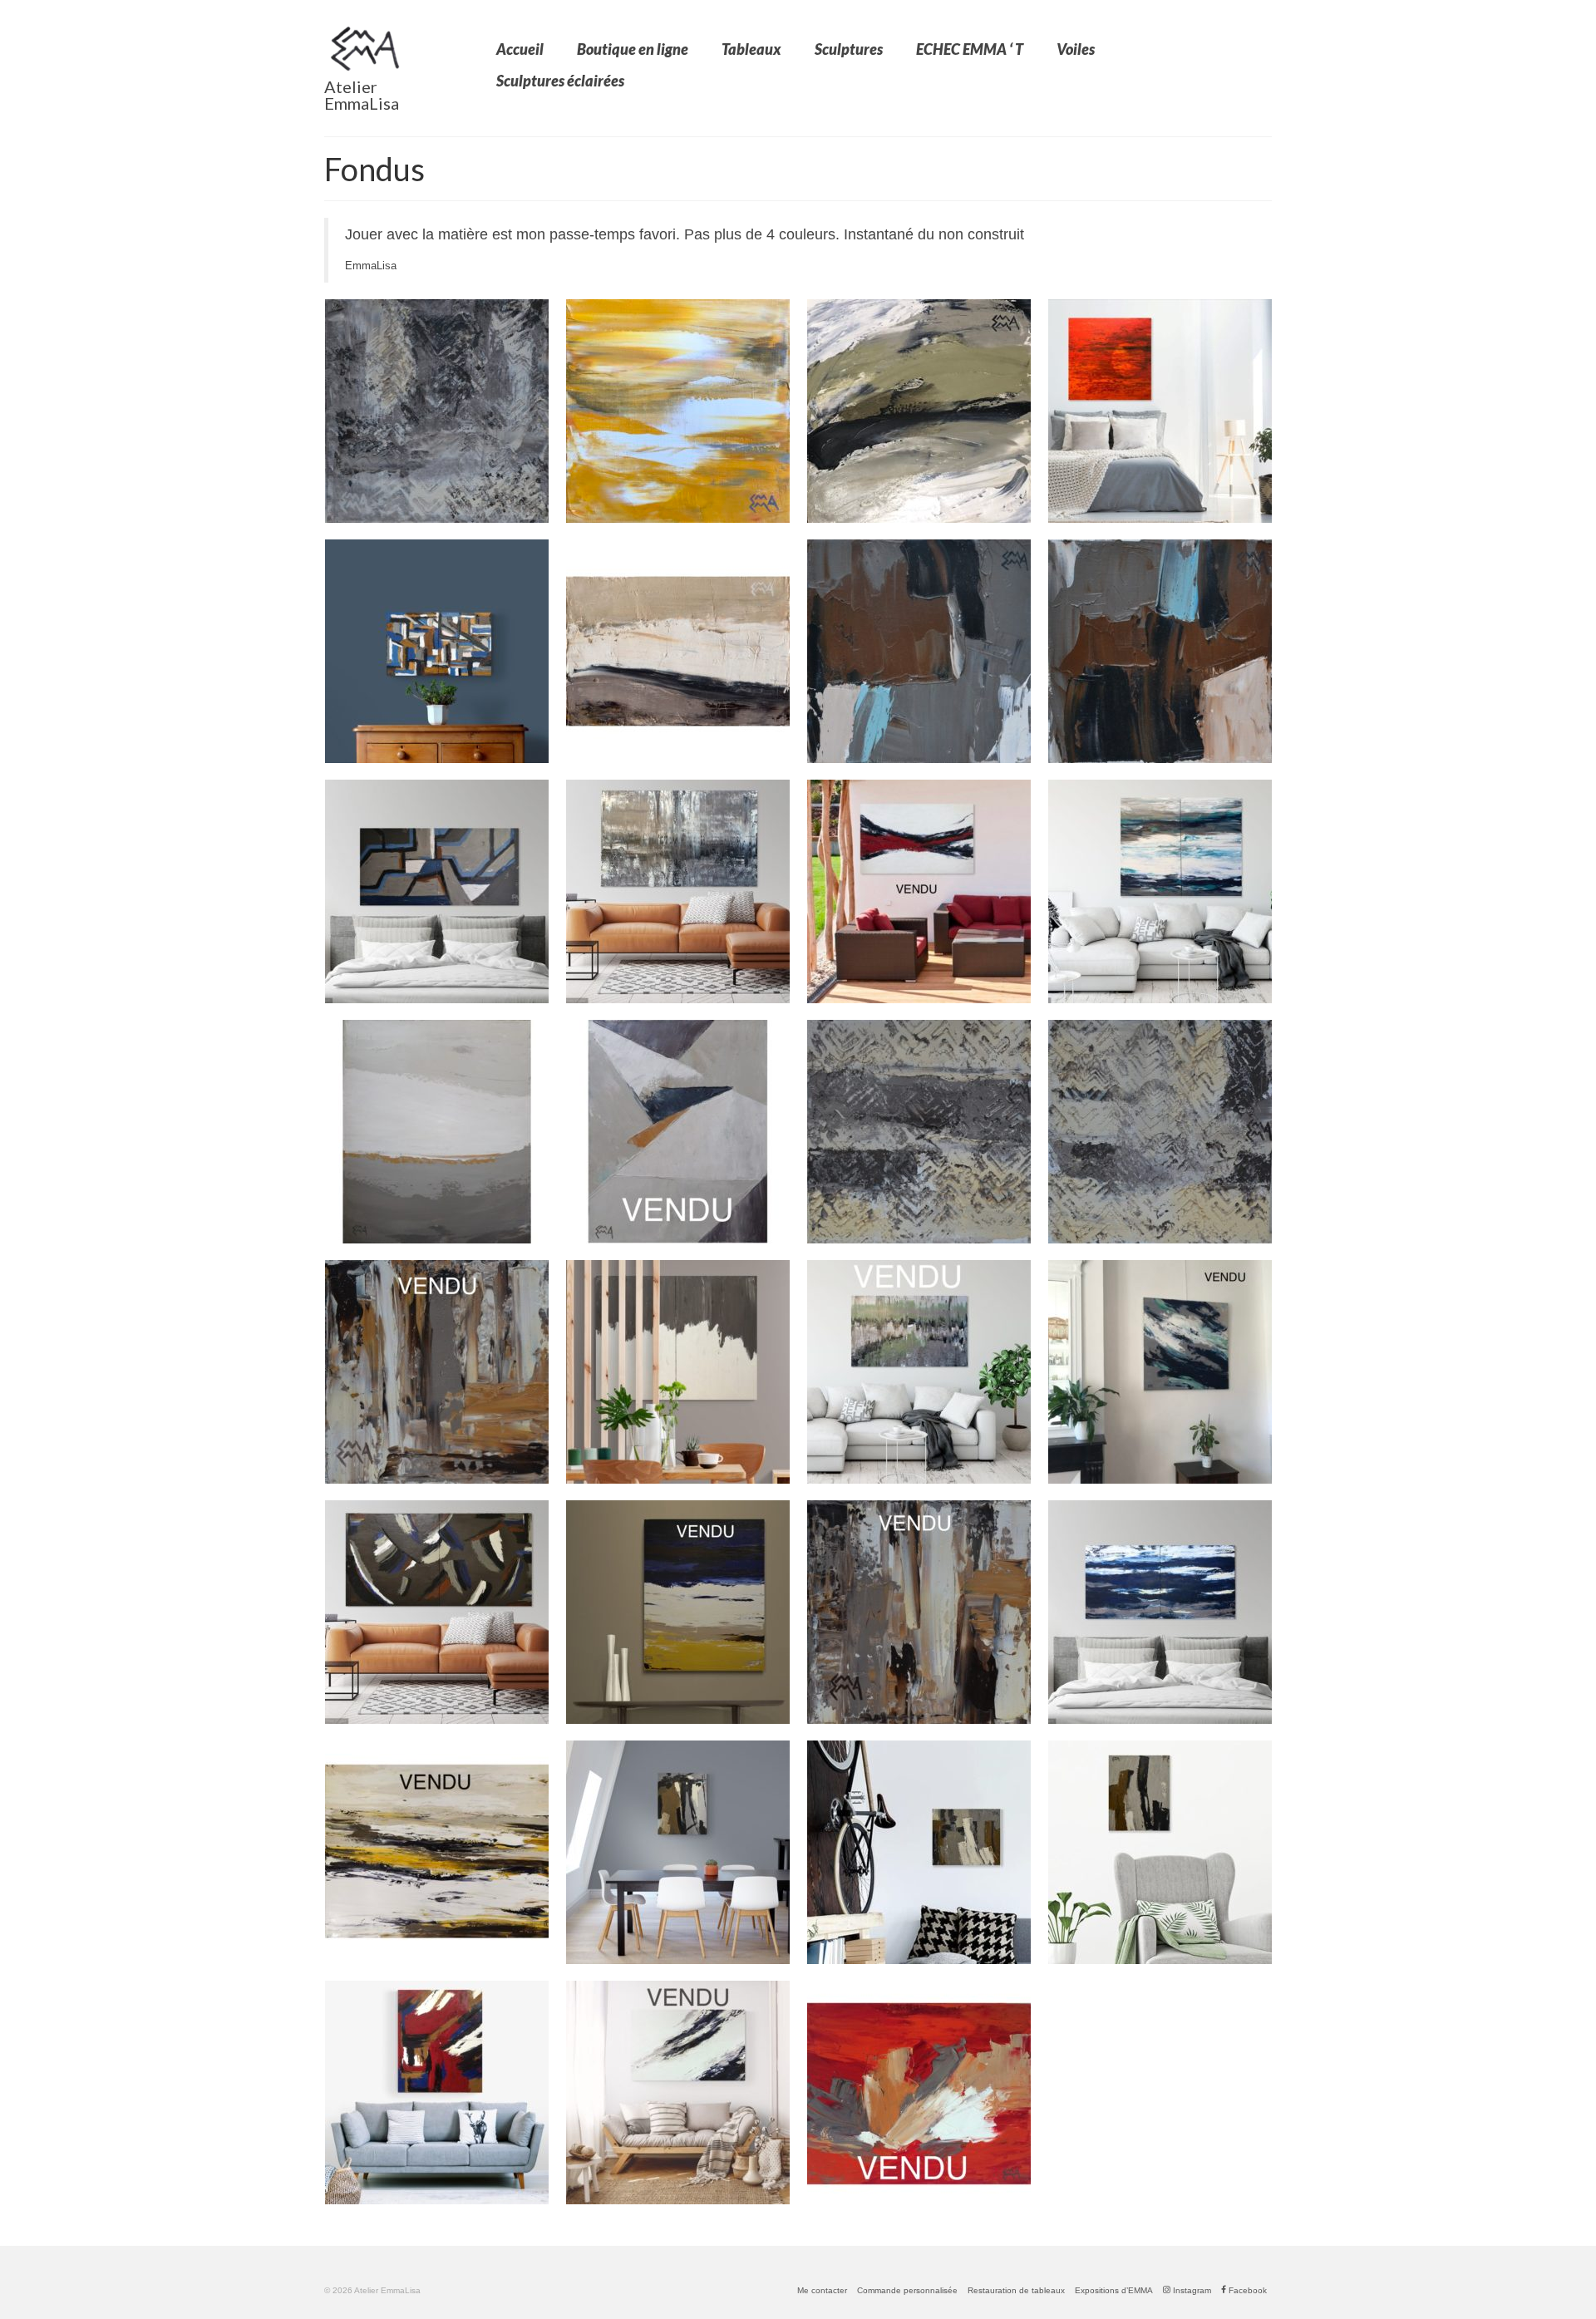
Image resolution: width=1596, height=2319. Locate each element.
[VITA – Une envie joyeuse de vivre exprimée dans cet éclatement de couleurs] (919, 2093)
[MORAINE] (678, 2093)
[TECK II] (919, 651)
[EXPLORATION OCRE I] (437, 1372)
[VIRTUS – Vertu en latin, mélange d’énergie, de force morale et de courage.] (919, 891)
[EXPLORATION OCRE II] (919, 1612)
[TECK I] (1160, 651)
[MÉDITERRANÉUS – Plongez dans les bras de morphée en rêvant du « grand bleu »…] (1160, 1612)
